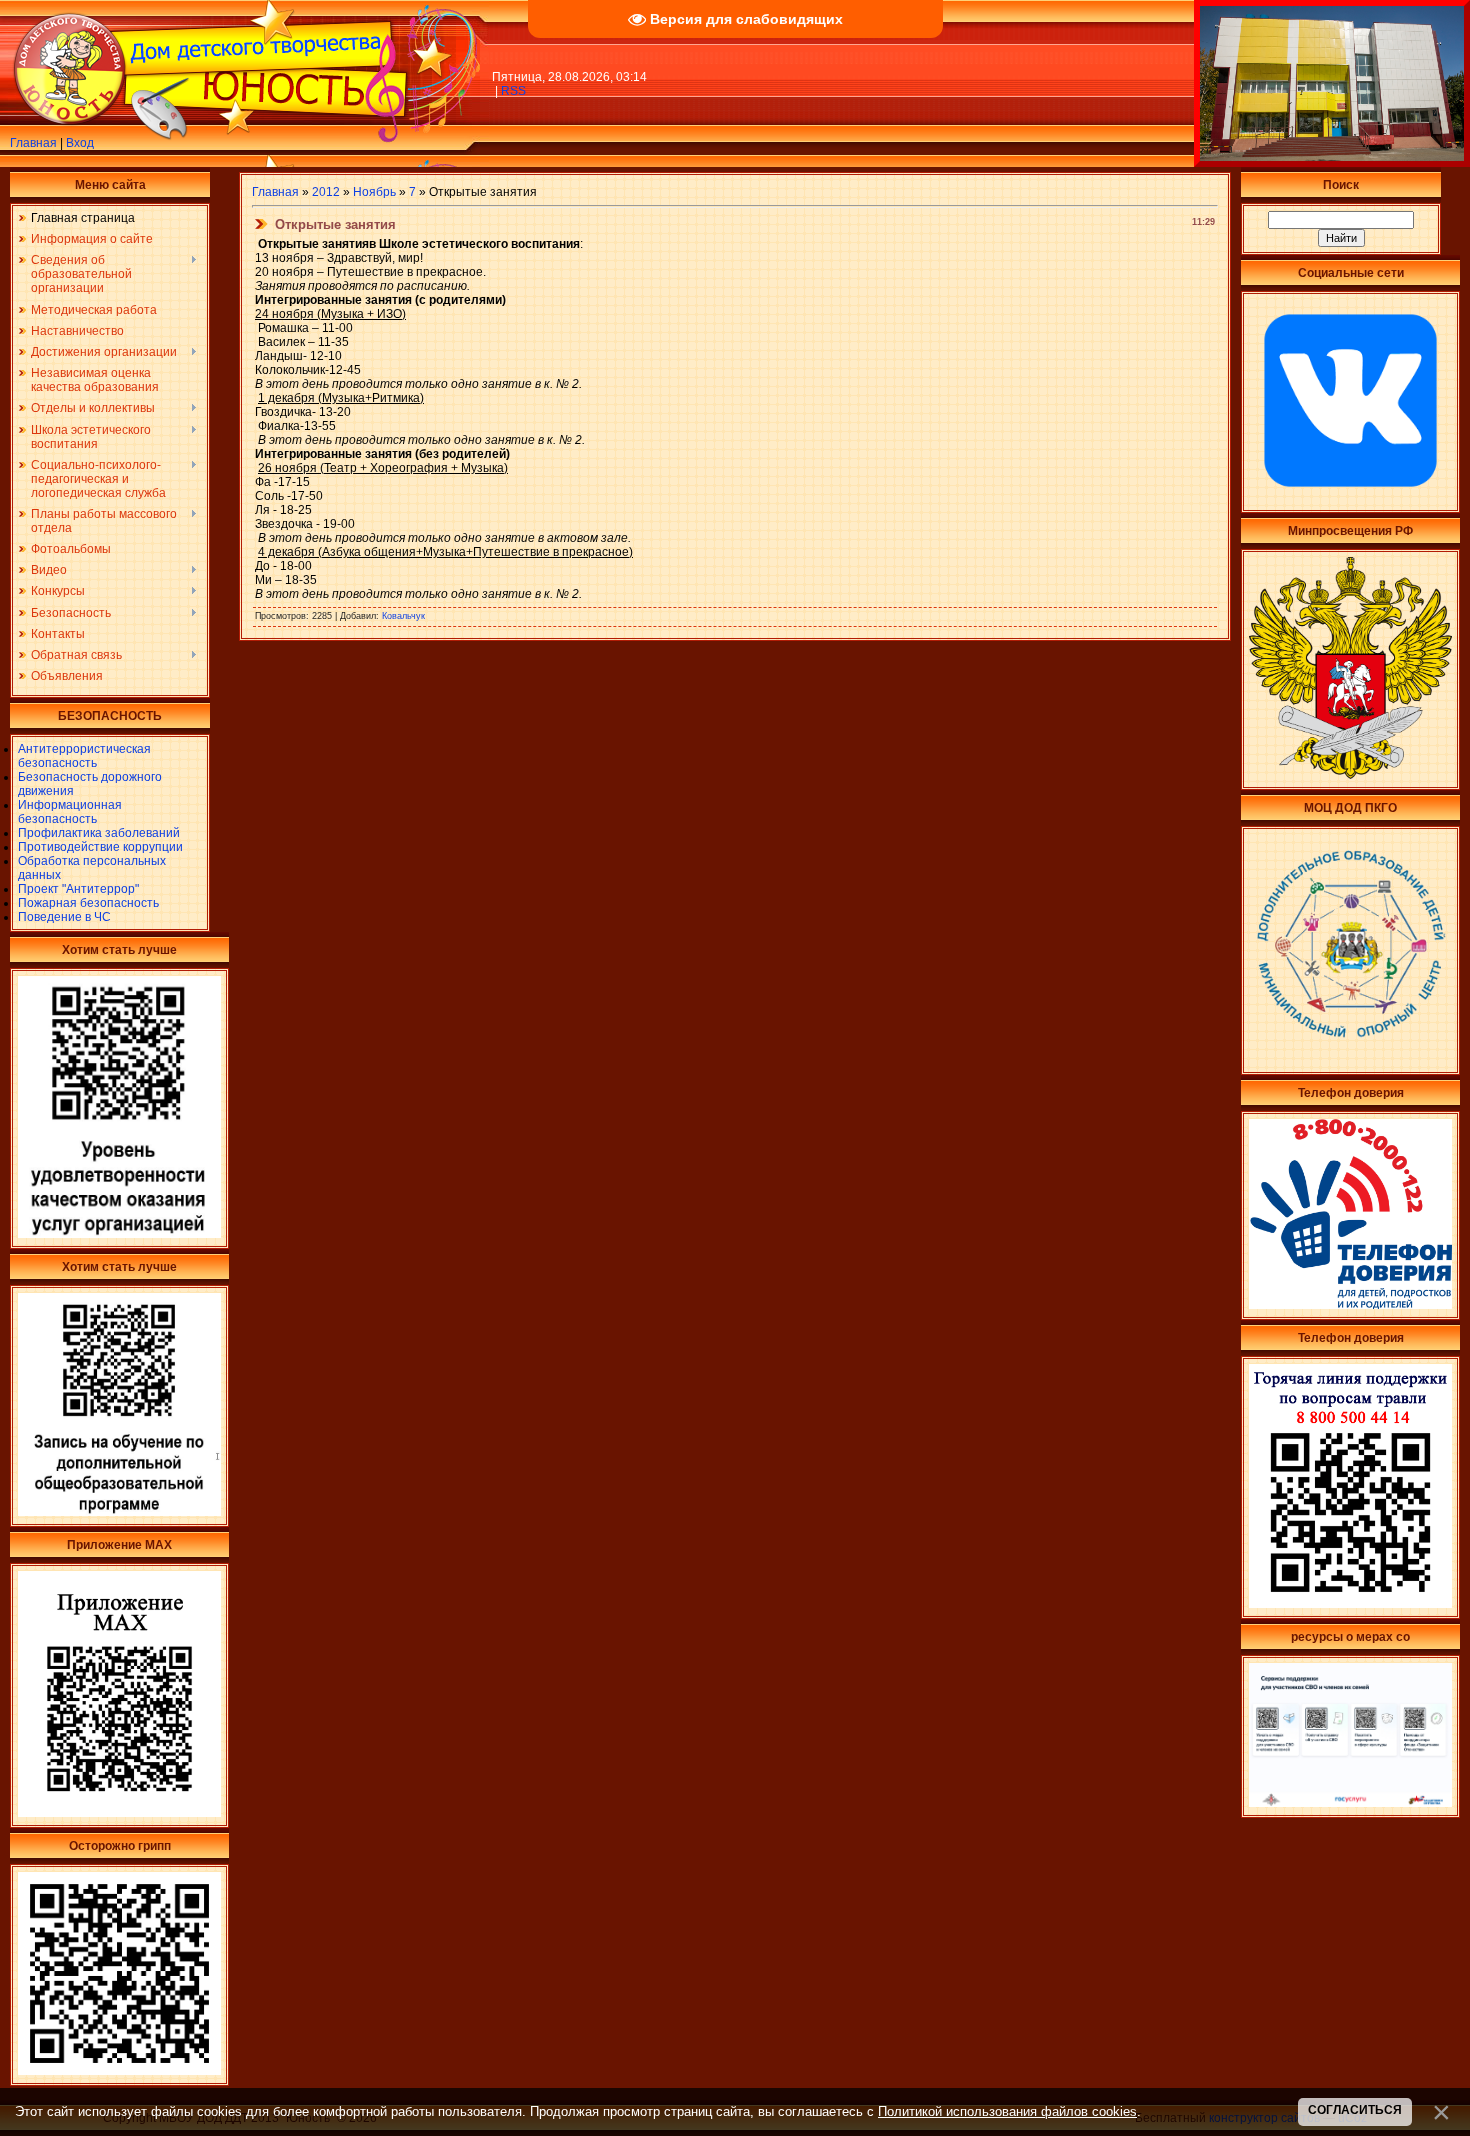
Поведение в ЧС (64, 917)
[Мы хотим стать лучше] (119, 1234)
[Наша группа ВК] (1350, 498)
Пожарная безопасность (88, 903)
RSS (513, 91)
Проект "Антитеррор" (78, 889)
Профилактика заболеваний (99, 833)
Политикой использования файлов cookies (1007, 2111)
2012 (326, 192)
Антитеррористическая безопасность (84, 756)
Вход (80, 143)
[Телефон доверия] (1350, 1604)
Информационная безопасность (70, 812)
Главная (33, 143)
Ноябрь (374, 192)
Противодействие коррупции (100, 847)
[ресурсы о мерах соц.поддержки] (1350, 1803)
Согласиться (1355, 2110)
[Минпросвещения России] (1350, 775)
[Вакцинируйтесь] (119, 2071)
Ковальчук (403, 616)
